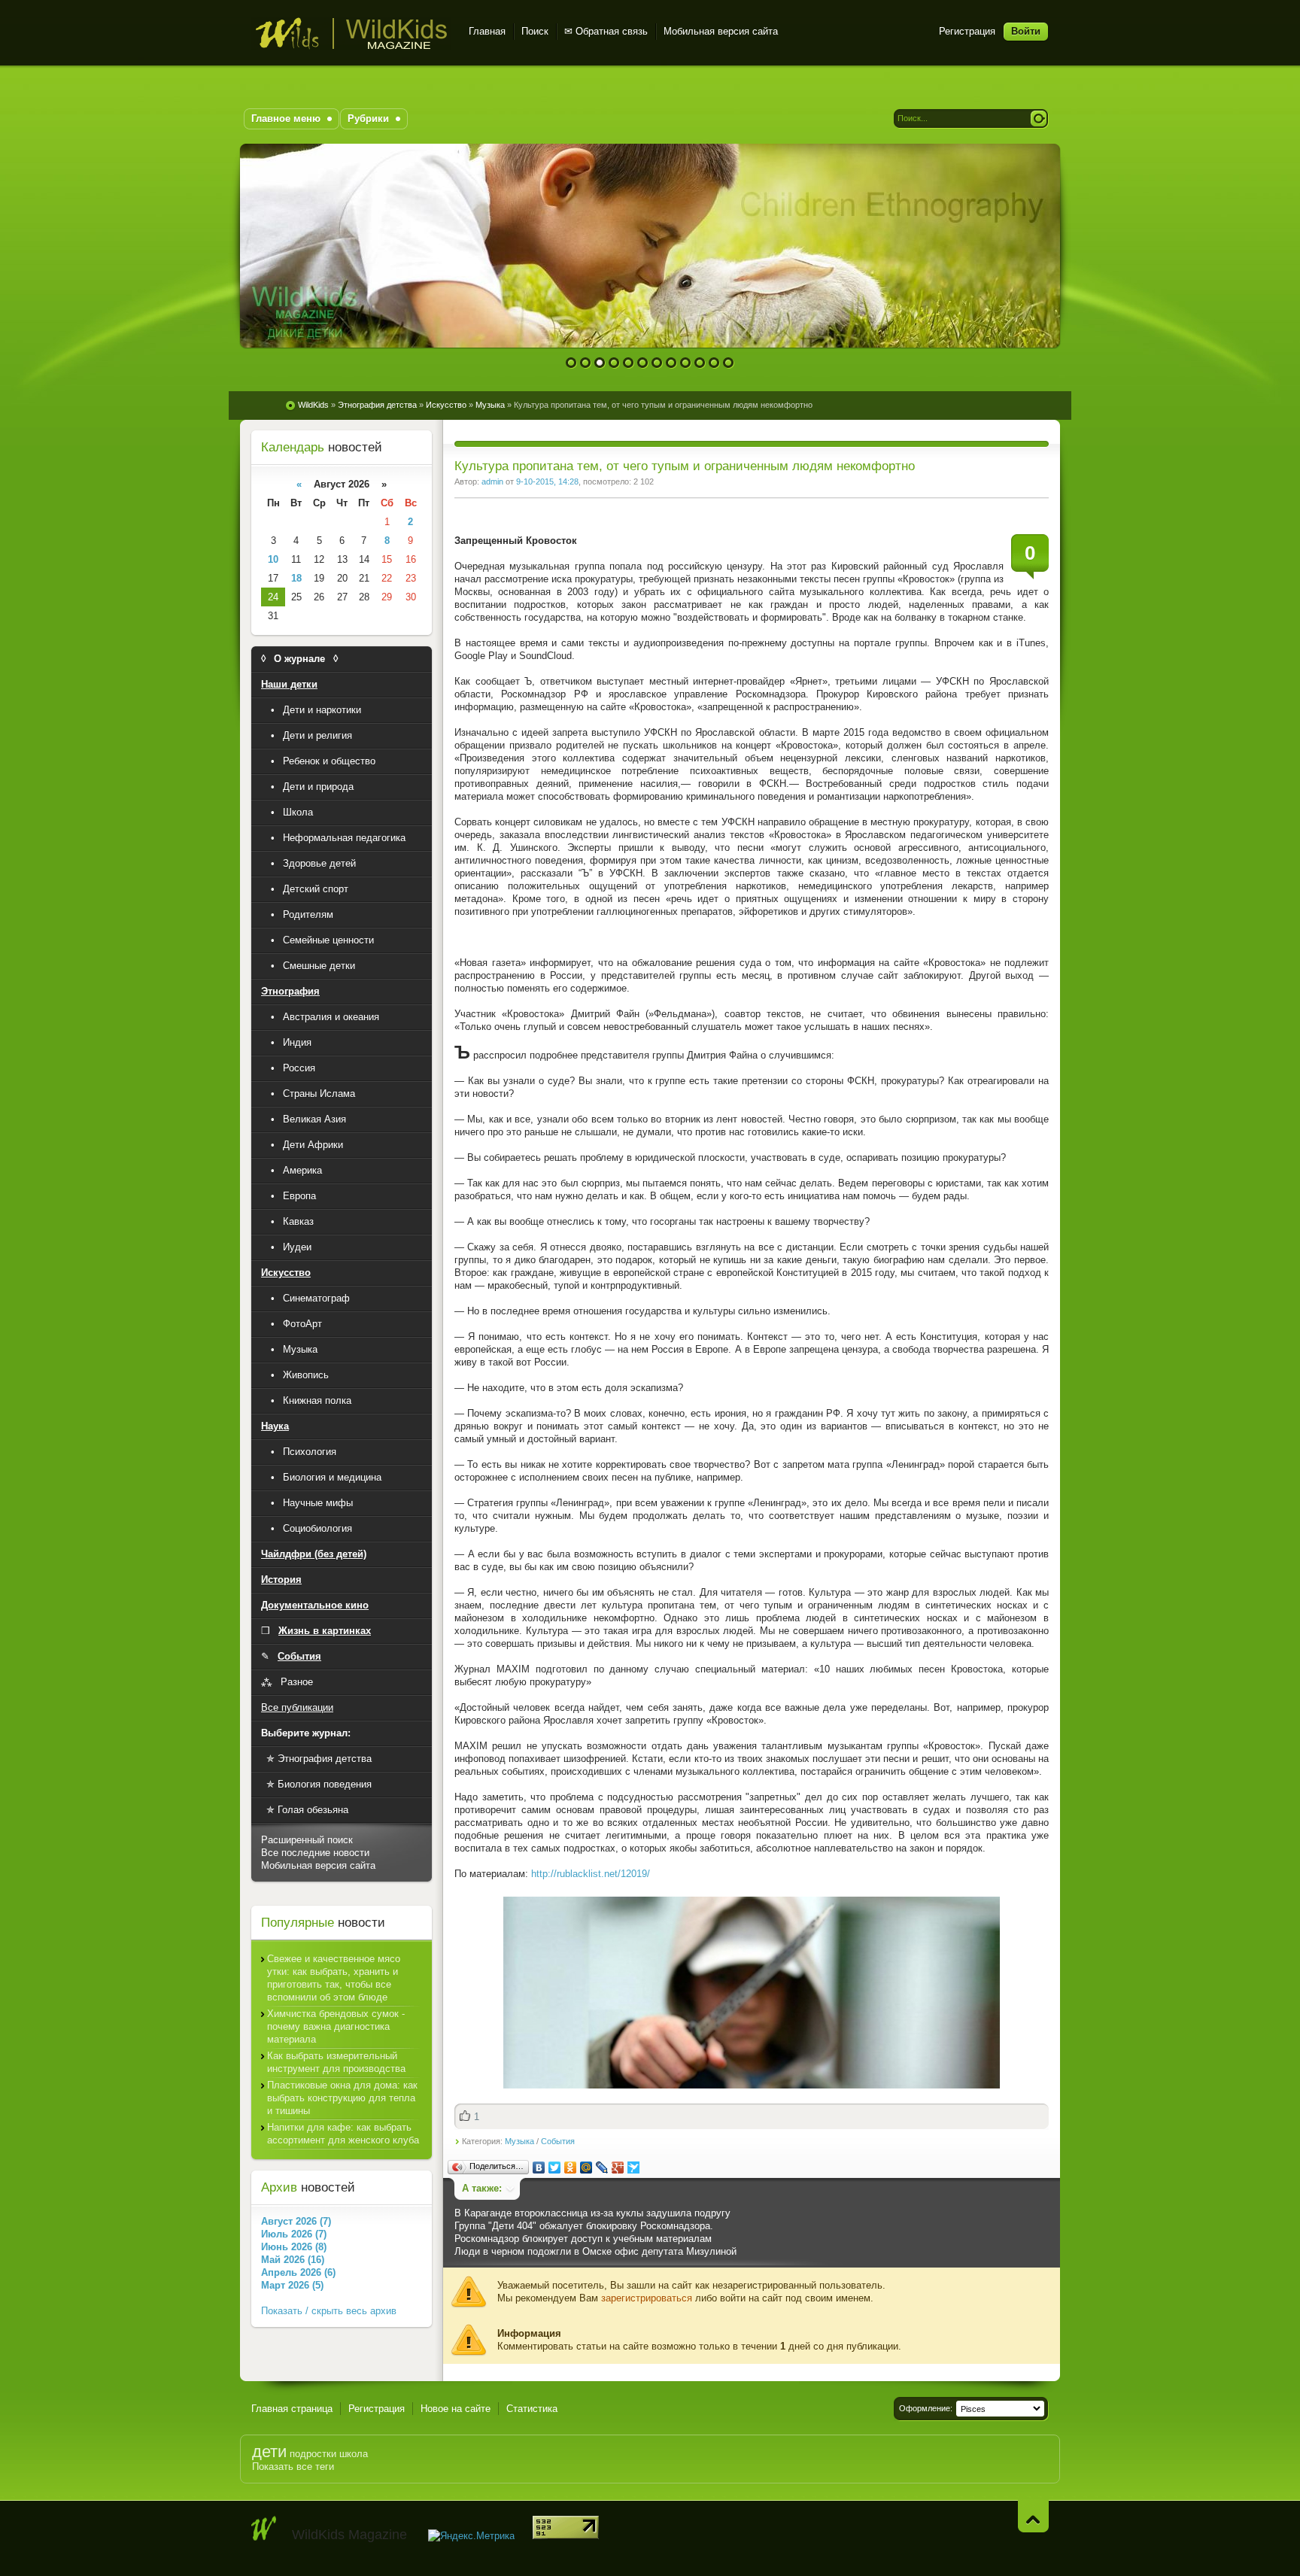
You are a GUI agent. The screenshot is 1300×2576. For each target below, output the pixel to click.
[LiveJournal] (602, 2167)
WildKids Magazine (351, 33)
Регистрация (967, 31)
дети (269, 2451)
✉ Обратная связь (606, 31)
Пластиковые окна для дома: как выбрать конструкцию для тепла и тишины (342, 2098)
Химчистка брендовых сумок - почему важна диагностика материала (336, 2026)
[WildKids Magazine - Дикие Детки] (264, 2529)
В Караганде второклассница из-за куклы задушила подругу (592, 2213)
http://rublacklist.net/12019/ (591, 1874)
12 (729, 363)
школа (354, 2454)
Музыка (519, 2141)
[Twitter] (555, 2167)
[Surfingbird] (634, 2167)
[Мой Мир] (586, 2167)
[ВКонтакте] (539, 2167)
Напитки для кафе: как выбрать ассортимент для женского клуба (343, 2134)
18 (296, 578)
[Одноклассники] (571, 2167)
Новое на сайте (456, 2409)
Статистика (532, 2409)
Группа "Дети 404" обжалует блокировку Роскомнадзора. (584, 2226)
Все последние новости (315, 1853)
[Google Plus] (618, 2167)
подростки (313, 2454)
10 (700, 363)
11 (714, 363)
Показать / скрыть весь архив (329, 2311)
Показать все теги (293, 2467)
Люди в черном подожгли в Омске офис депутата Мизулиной (595, 2251)
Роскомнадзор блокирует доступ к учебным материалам (583, 2239)
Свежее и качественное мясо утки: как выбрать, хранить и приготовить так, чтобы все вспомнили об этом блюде (334, 1978)
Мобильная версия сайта (721, 31)
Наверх (1033, 2516)
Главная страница (292, 2409)
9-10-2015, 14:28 (547, 481)
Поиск (535, 31)
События (558, 2141)
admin (492, 481)
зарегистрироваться (647, 2298)
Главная (487, 31)
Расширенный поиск (307, 1840)
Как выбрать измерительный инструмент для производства (336, 2062)
